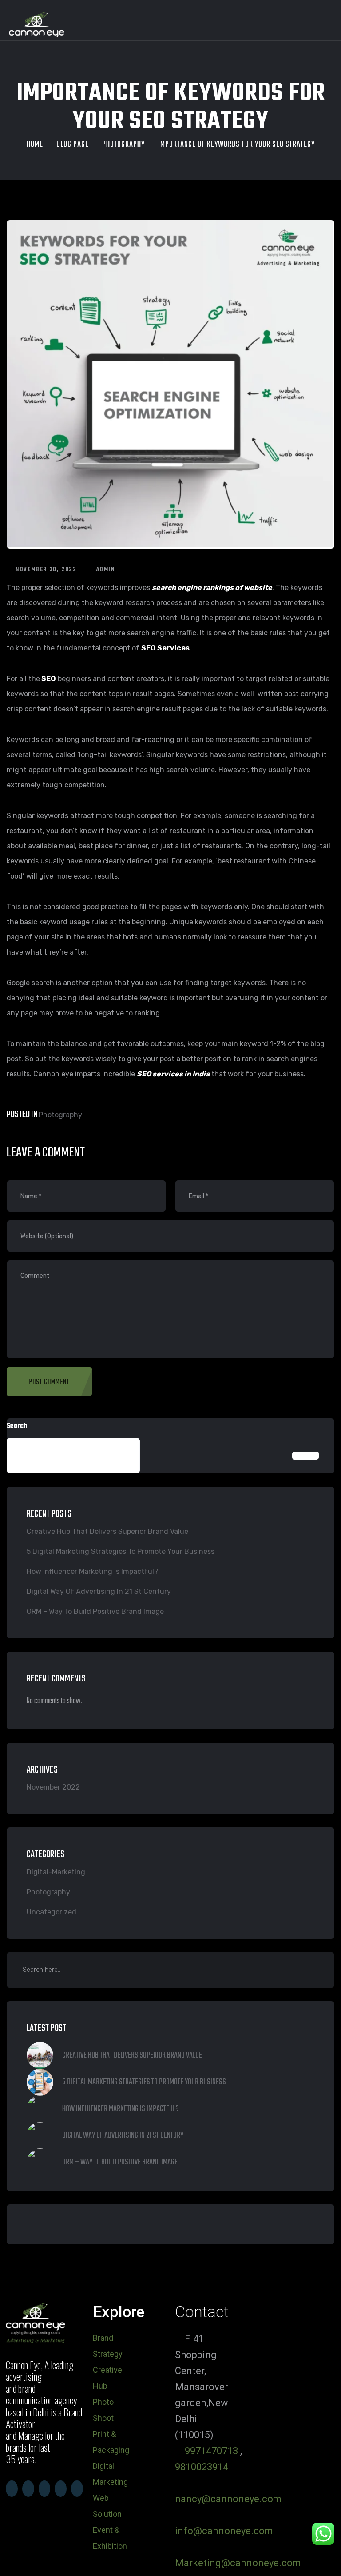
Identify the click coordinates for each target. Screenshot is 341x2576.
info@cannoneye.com (224, 2531)
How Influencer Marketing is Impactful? (92, 1571)
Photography (123, 145)
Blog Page (73, 145)
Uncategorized (52, 1912)
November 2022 (53, 1787)
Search (17, 1426)
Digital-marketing (56, 1872)
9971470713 (211, 2451)
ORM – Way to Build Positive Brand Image (95, 1611)
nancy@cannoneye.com (228, 2499)
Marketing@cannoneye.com (238, 2563)
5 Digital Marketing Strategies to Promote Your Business (121, 1551)
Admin (105, 570)
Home (35, 145)
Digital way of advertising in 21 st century (99, 1591)
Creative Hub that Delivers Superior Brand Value (107, 1531)
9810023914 (202, 2467)
